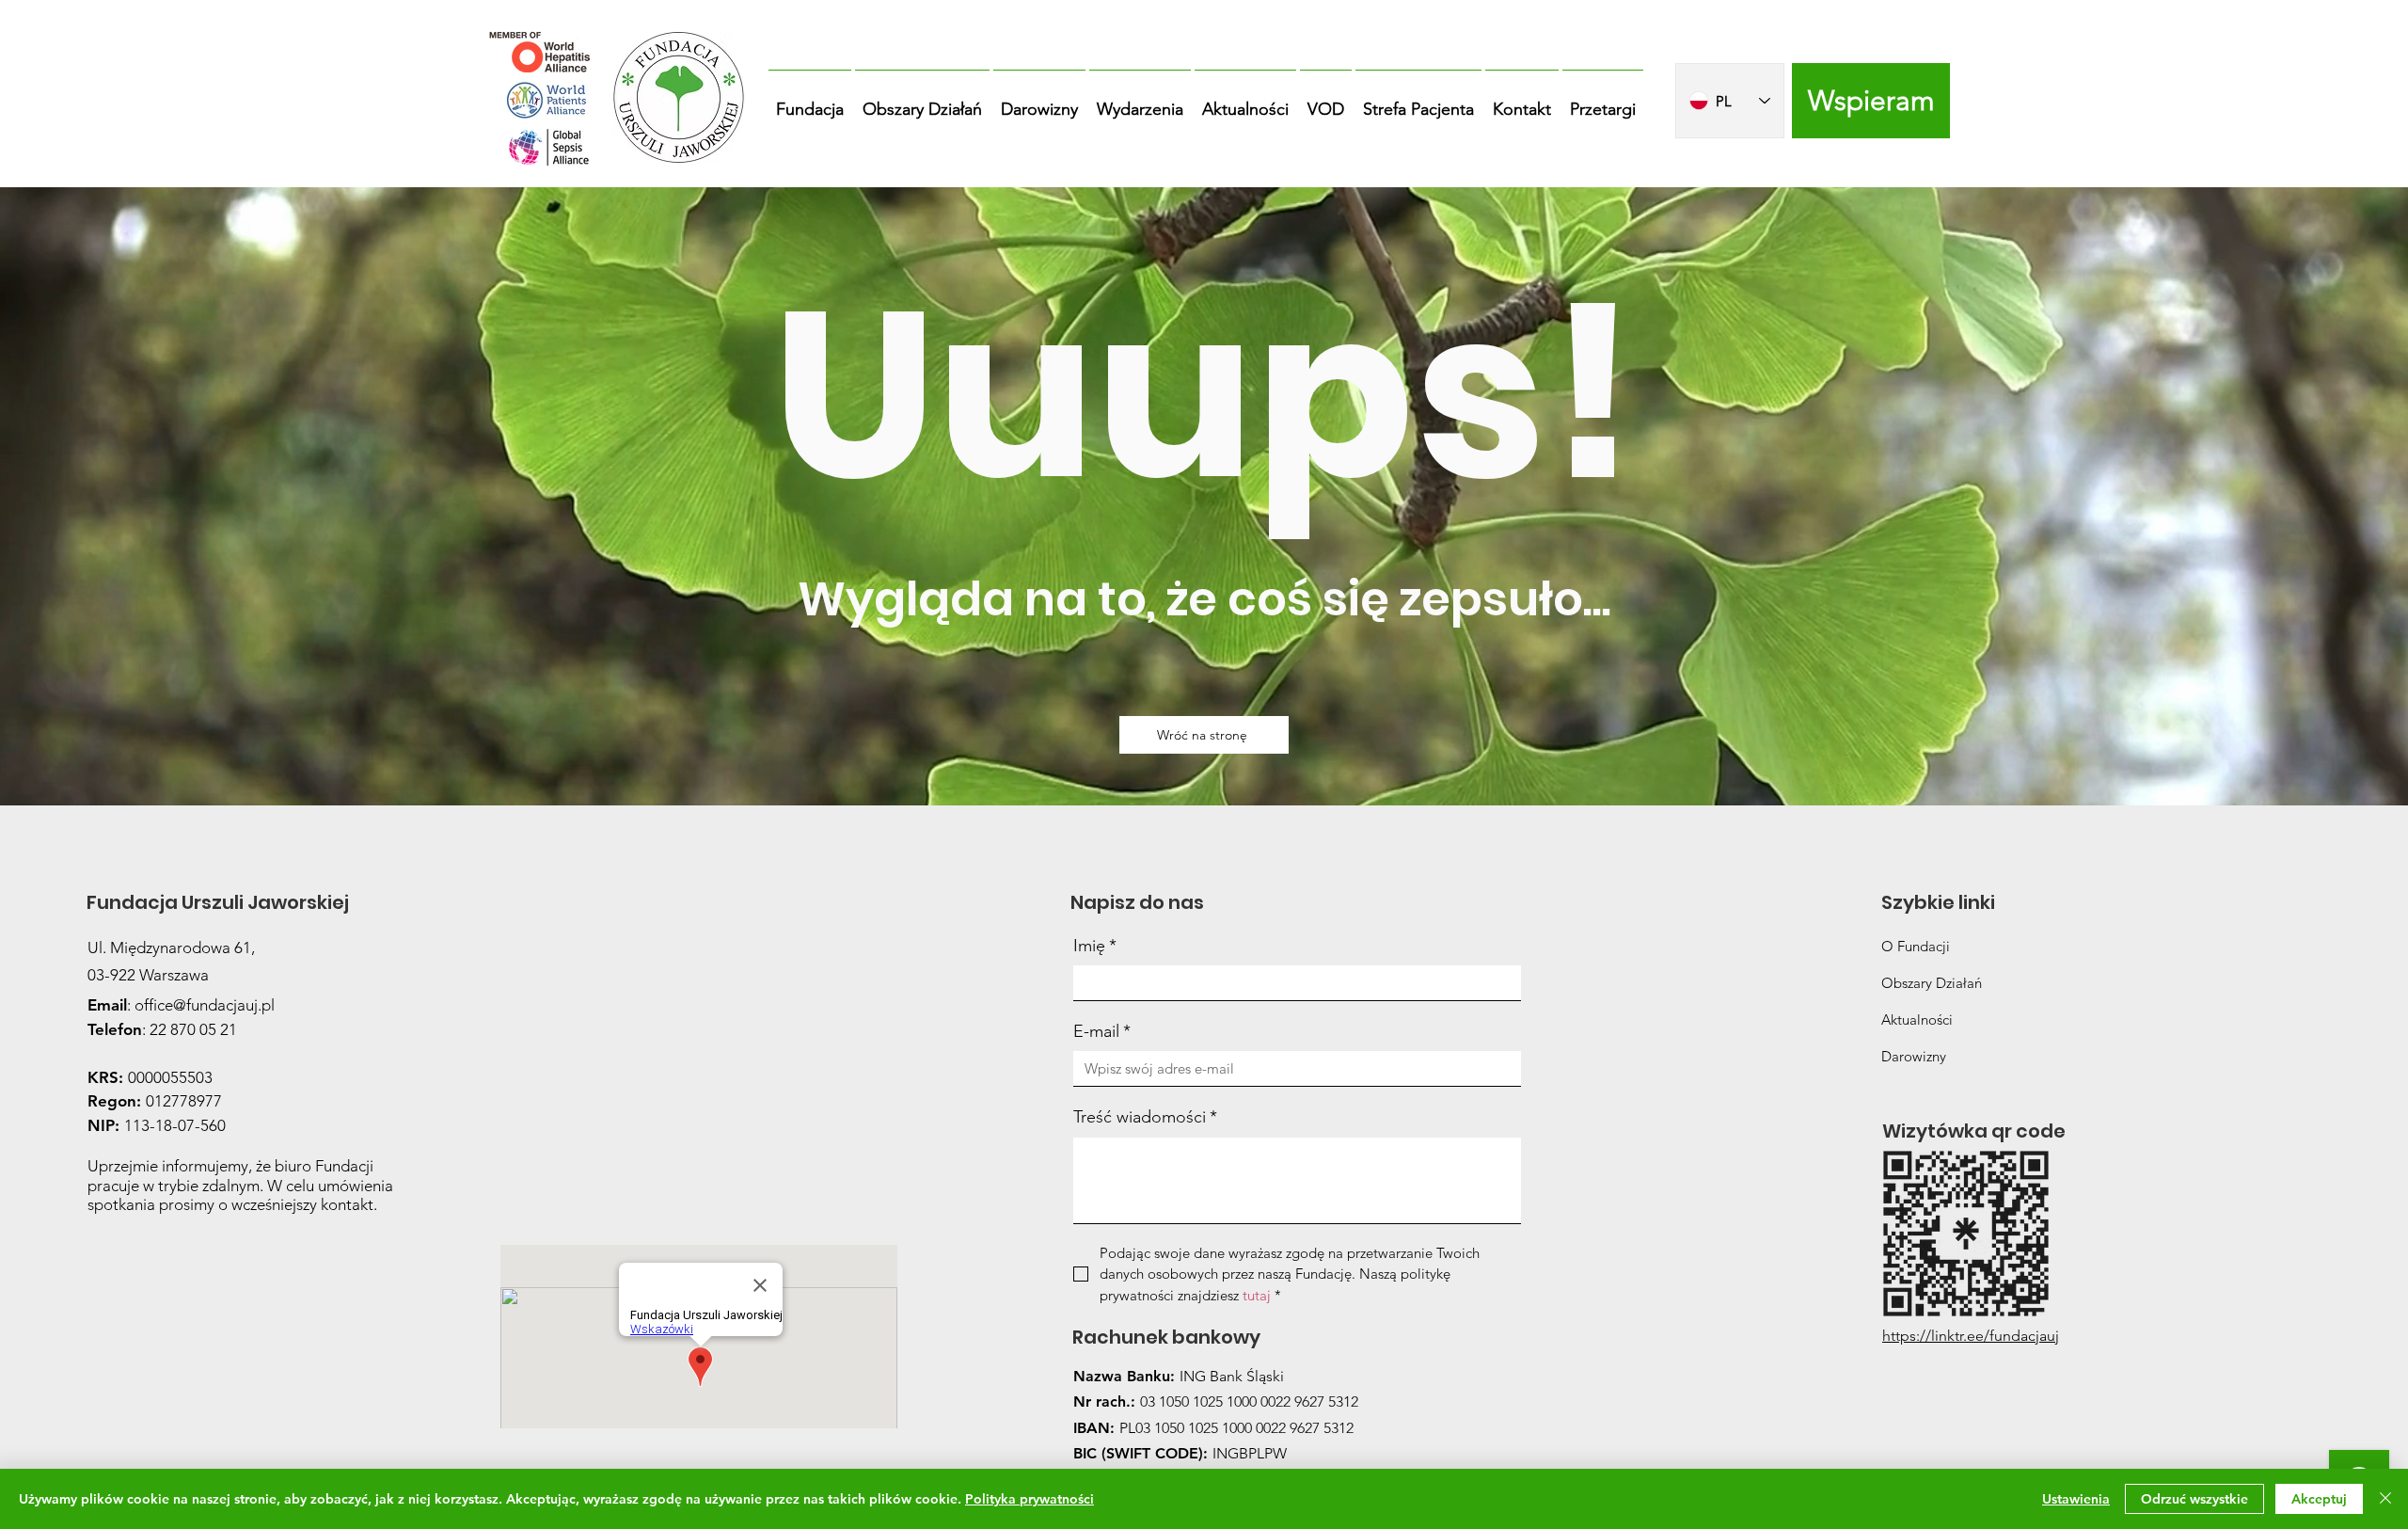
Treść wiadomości (1145, 1117)
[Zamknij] (2385, 1499)
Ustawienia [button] (2076, 1499)
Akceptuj (2319, 1499)
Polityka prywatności (1030, 1499)
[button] (810, 101)
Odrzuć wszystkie (2194, 1499)
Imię (1095, 946)
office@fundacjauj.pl (205, 1005)
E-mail (1102, 1031)
